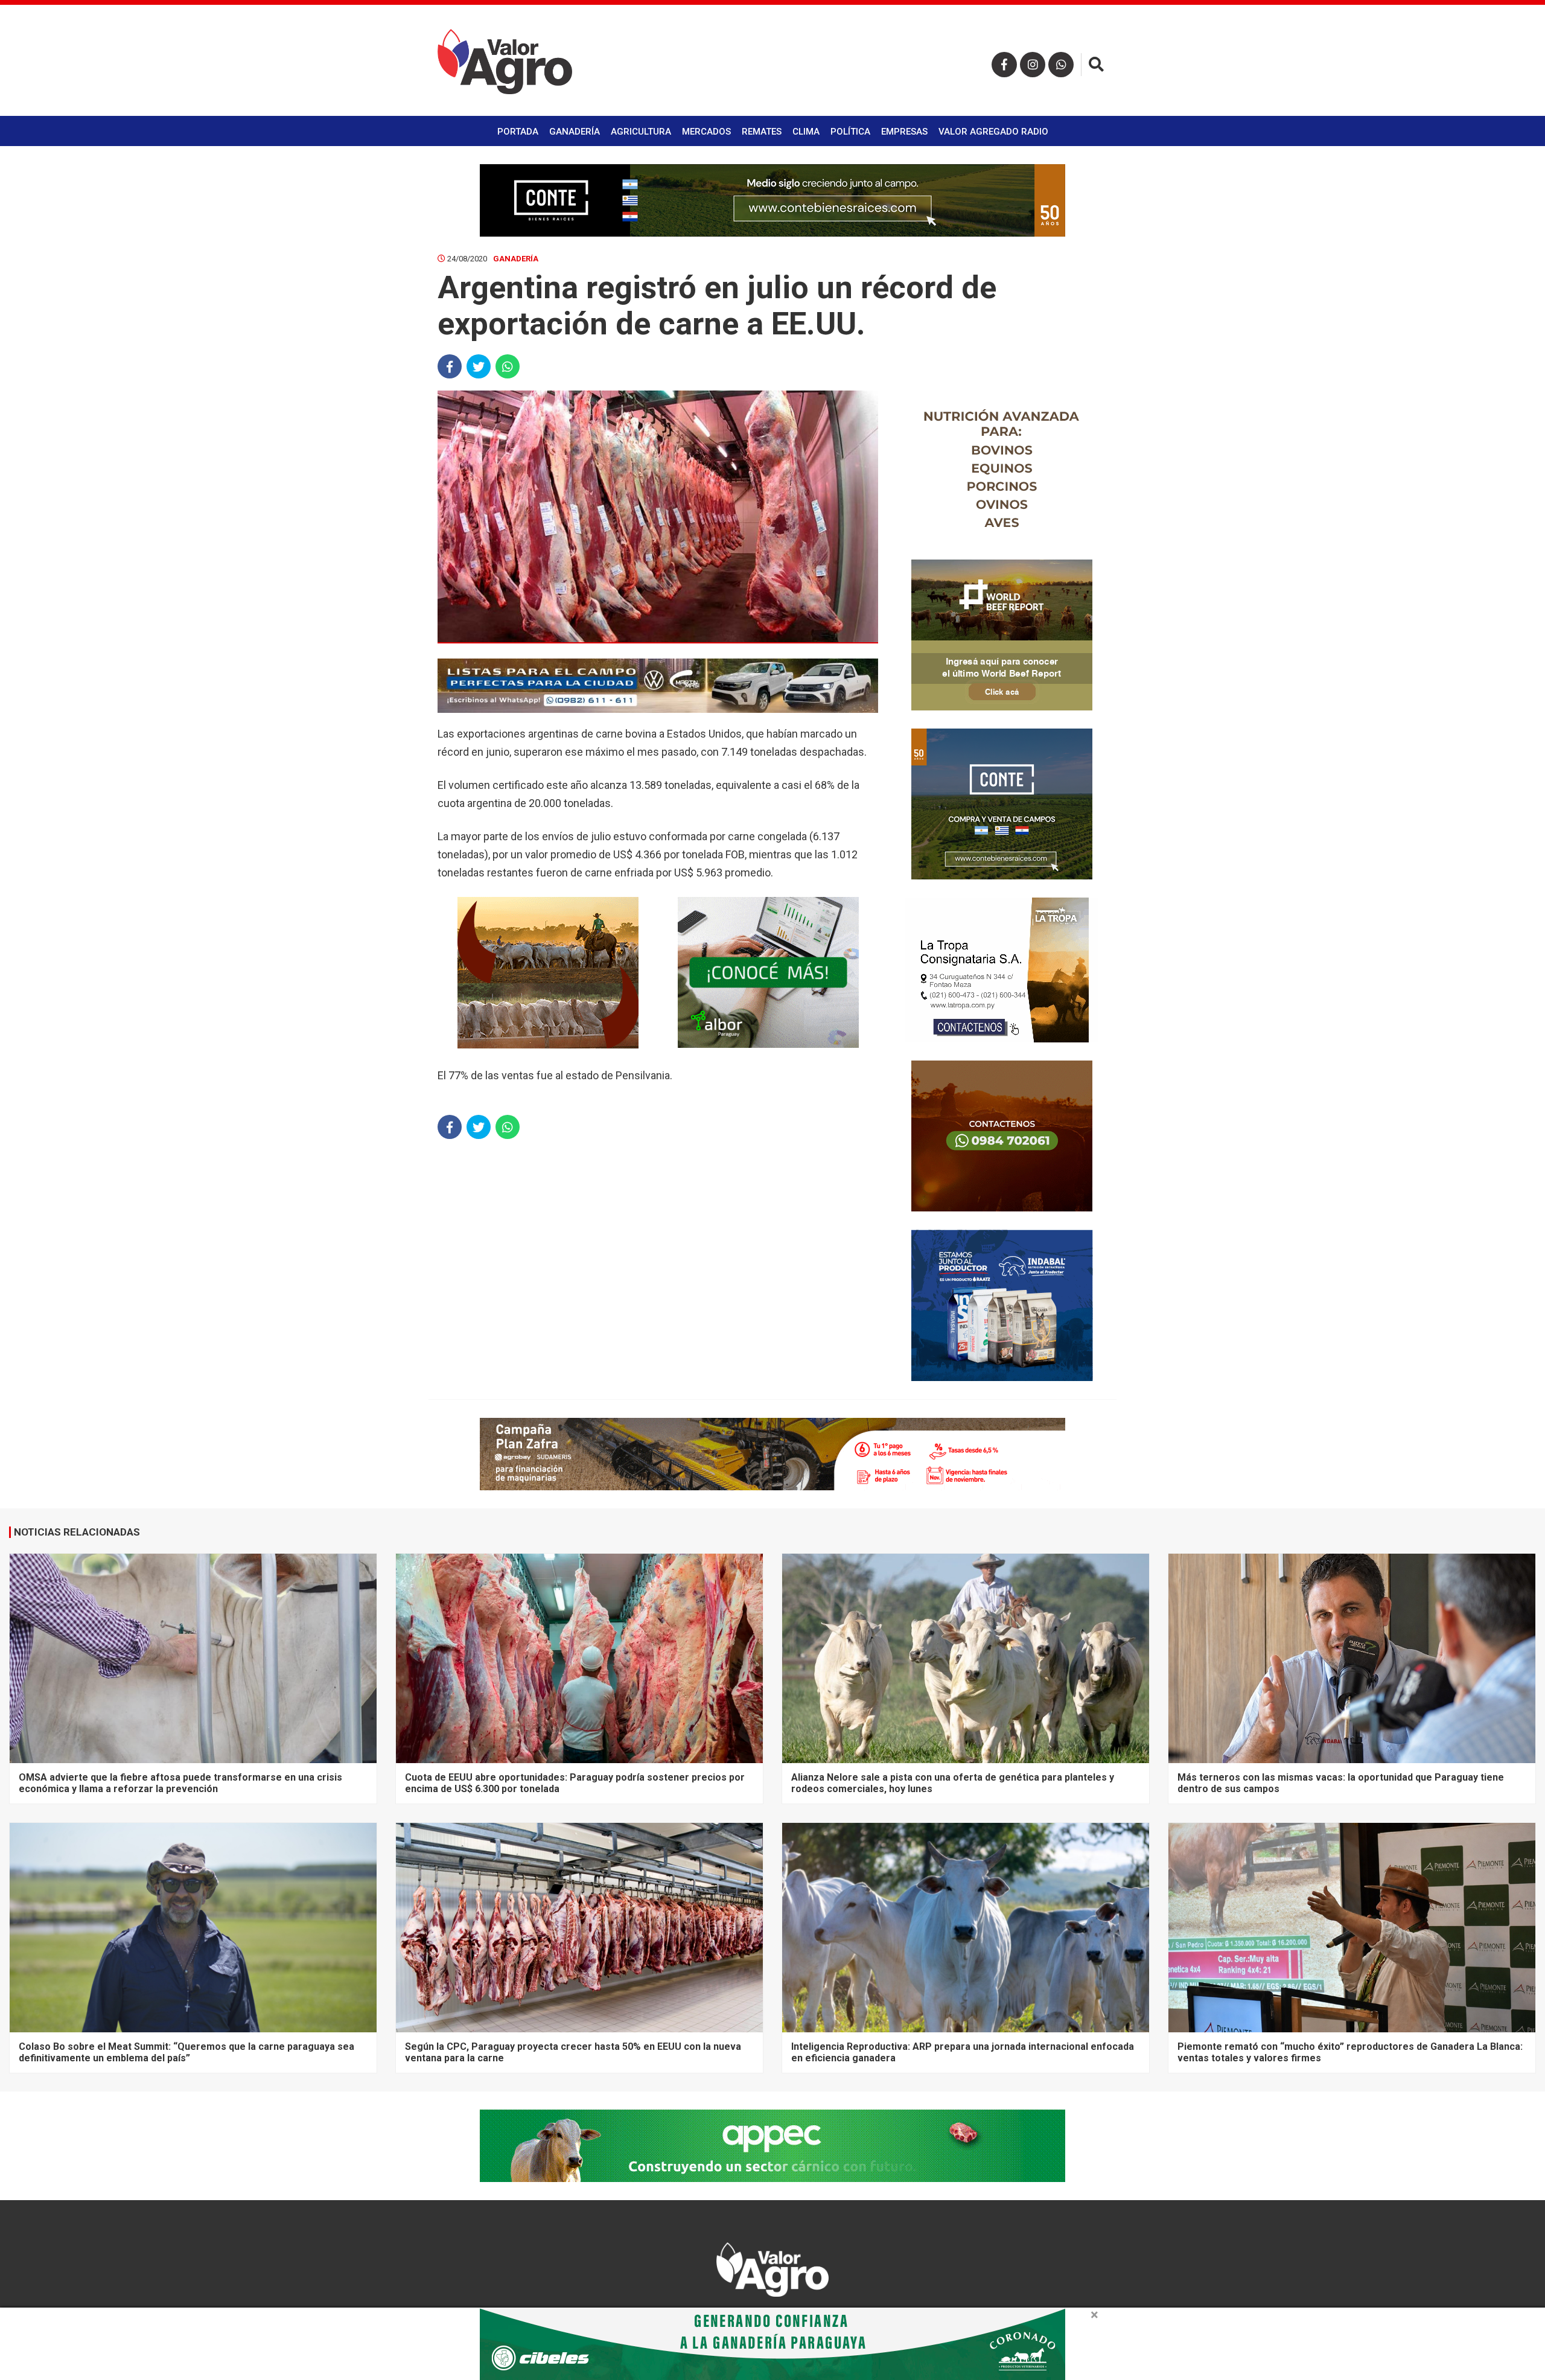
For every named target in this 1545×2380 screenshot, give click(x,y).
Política (850, 132)
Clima (806, 132)
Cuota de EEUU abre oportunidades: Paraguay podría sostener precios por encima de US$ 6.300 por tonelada (575, 1783)
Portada (518, 132)
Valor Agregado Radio (993, 132)
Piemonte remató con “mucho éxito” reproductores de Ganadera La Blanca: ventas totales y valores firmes (1350, 2052)
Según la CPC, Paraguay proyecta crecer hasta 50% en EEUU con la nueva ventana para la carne (573, 2052)
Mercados (706, 132)
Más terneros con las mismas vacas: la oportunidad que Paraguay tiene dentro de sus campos (1341, 1783)
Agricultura (641, 132)
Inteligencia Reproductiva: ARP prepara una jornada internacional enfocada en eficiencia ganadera (963, 2052)
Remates (762, 132)
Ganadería (575, 132)
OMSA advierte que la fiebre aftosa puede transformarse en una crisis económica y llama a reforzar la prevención (180, 1783)
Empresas (904, 132)
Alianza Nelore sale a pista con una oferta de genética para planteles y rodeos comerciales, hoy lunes (953, 1783)
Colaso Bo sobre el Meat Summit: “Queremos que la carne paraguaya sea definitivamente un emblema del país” (186, 2052)
